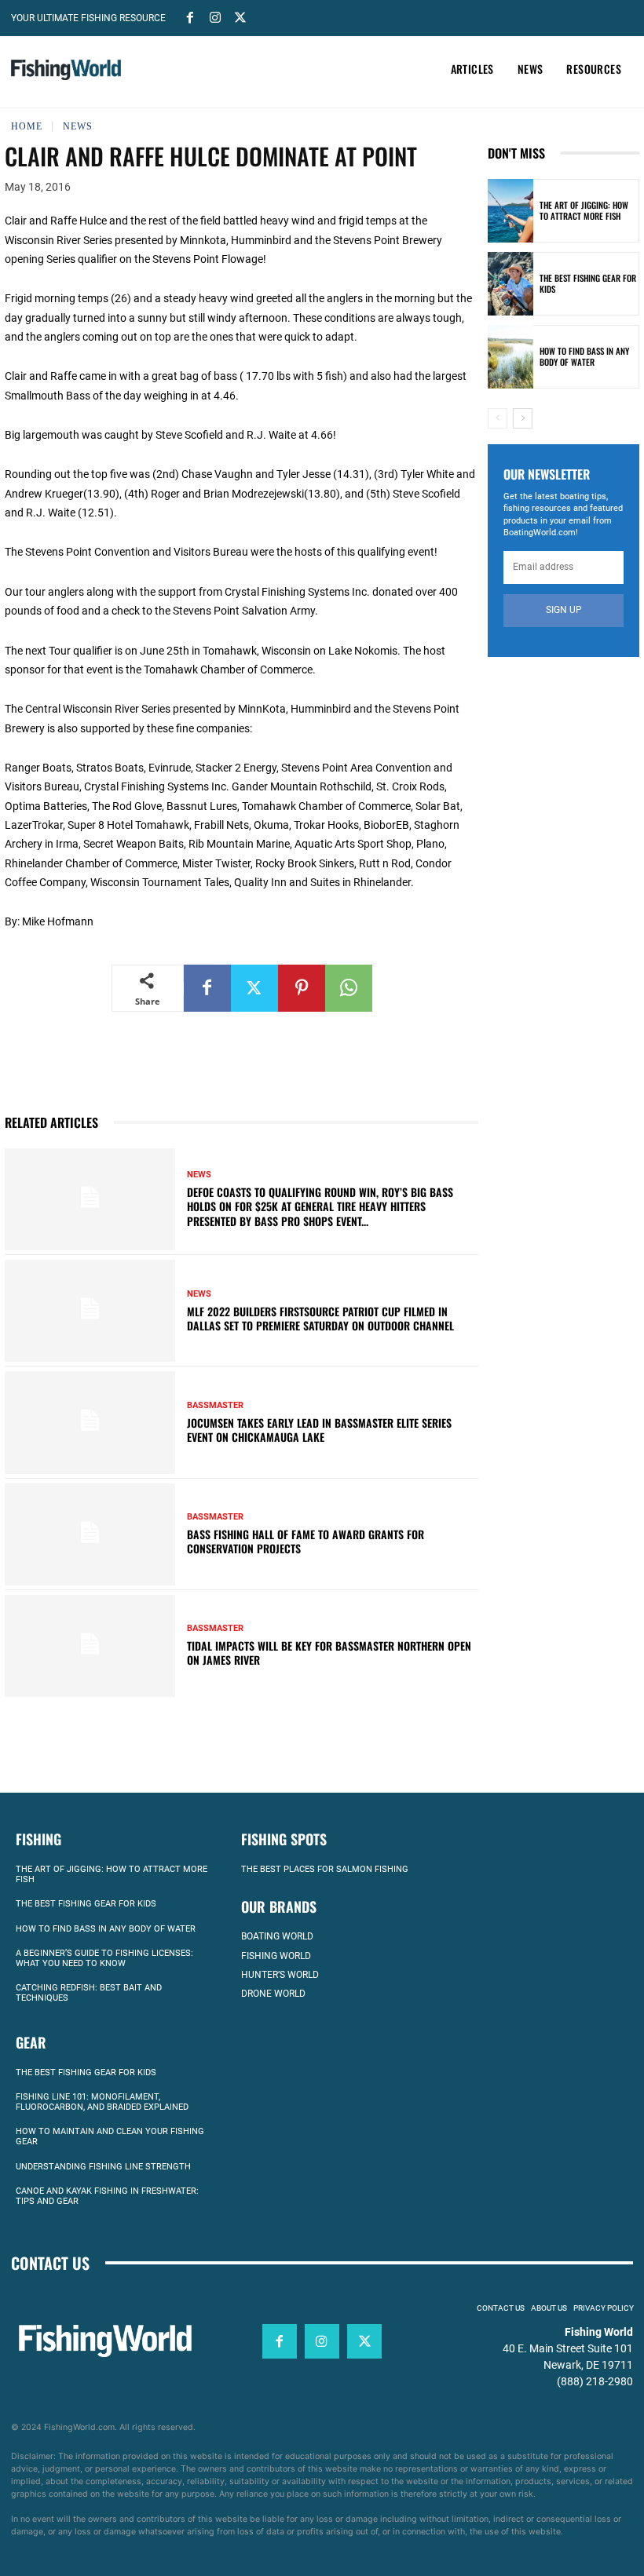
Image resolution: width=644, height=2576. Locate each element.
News (78, 126)
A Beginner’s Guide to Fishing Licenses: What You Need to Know (104, 1958)
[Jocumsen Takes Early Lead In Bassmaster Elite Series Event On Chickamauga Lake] (90, 1422)
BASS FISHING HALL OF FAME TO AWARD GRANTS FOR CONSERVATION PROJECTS (306, 1541)
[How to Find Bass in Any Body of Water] (510, 357)
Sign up (564, 610)
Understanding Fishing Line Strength (103, 2167)
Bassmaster (215, 1405)
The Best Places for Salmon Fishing (325, 1869)
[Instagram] (215, 16)
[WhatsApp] (349, 988)
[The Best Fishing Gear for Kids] (510, 284)
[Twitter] (240, 16)
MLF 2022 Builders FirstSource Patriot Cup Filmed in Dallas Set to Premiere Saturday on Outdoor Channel (320, 1318)
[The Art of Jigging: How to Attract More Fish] (510, 211)
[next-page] (523, 418)
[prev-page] (498, 418)
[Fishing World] (66, 70)
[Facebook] (190, 16)
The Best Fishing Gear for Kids (588, 283)
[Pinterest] (302, 988)
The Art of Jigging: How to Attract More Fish (584, 210)
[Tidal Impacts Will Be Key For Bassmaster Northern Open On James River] (90, 1646)
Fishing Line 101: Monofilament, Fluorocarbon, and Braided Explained (102, 2102)
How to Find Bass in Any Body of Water (584, 356)
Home (27, 126)
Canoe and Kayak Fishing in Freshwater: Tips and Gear (107, 2196)
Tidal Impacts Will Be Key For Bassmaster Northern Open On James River (329, 1653)
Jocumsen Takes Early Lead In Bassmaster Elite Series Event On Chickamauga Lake (319, 1430)
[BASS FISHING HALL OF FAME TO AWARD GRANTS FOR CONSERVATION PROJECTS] (90, 1534)
